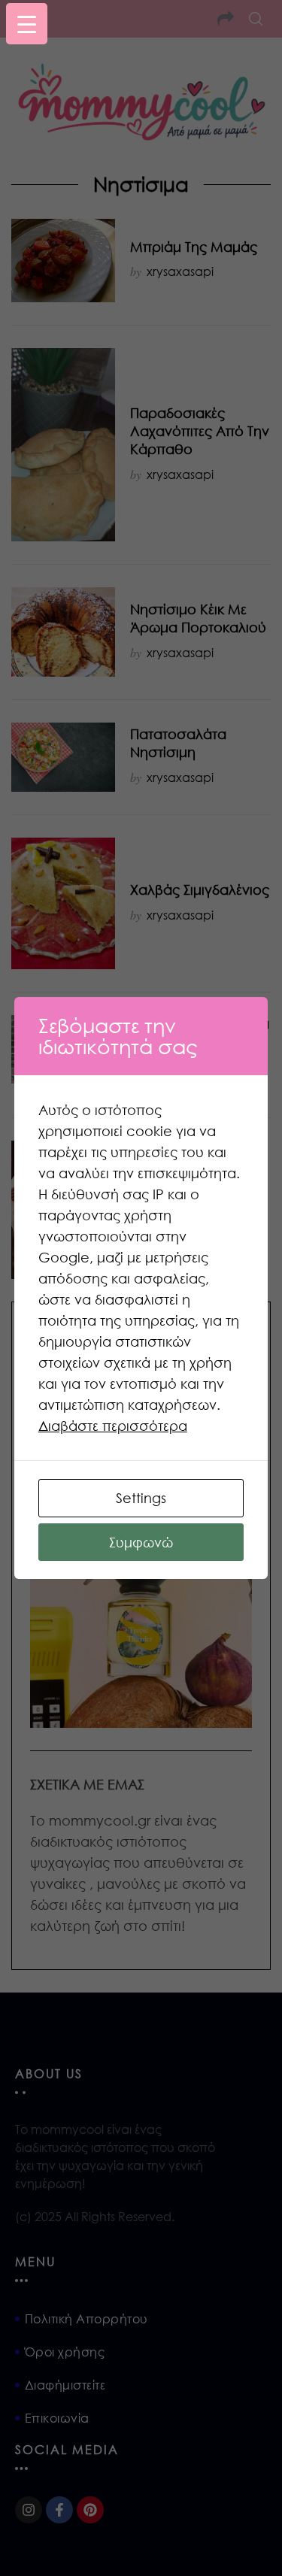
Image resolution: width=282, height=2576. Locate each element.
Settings (141, 1498)
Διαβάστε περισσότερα (113, 1426)
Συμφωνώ (141, 1542)
